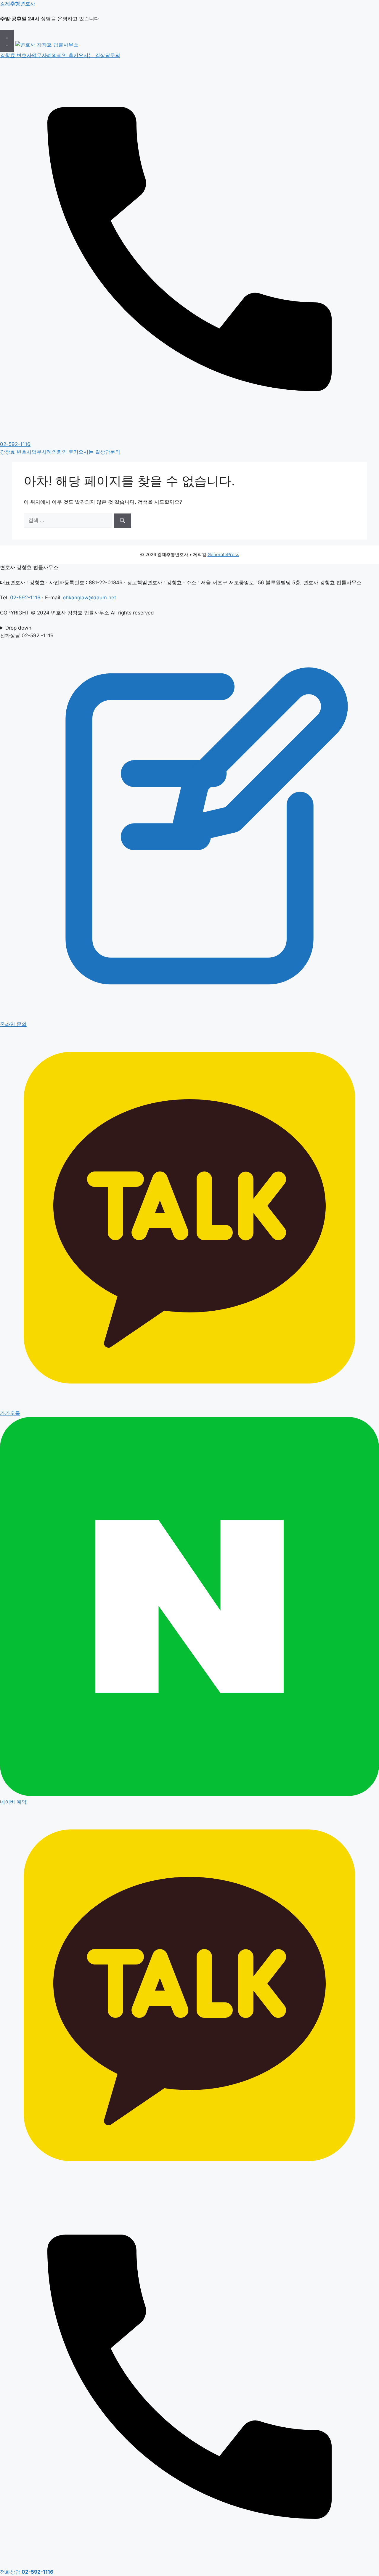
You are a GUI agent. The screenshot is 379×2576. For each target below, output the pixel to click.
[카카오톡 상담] (189, 2183)
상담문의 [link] (110, 55)
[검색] (122, 521)
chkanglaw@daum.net (90, 598)
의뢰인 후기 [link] (65, 55)
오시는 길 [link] (89, 55)
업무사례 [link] (42, 55)
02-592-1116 (25, 598)
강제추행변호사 (18, 4)
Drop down (18, 628)
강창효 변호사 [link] (16, 55)
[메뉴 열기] (7, 41)
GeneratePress (223, 554)
